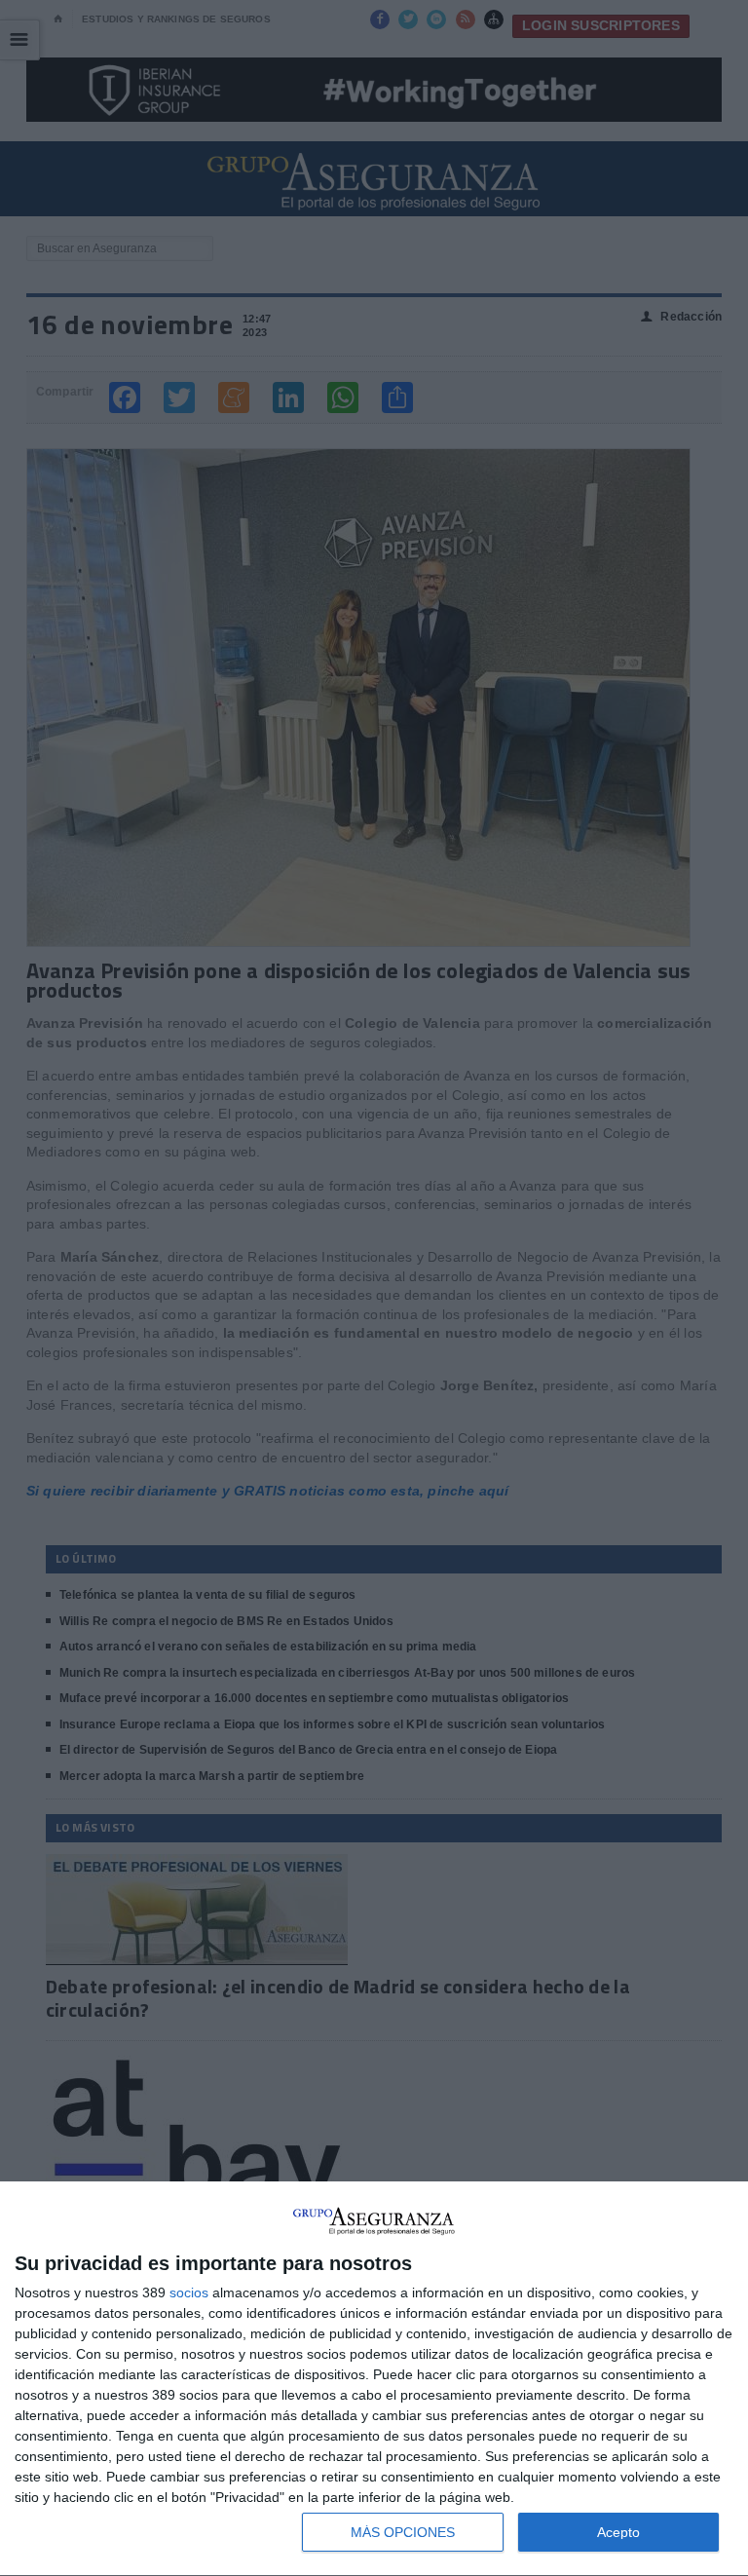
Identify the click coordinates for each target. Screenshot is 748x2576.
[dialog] (374, 2379)
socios (189, 2292)
